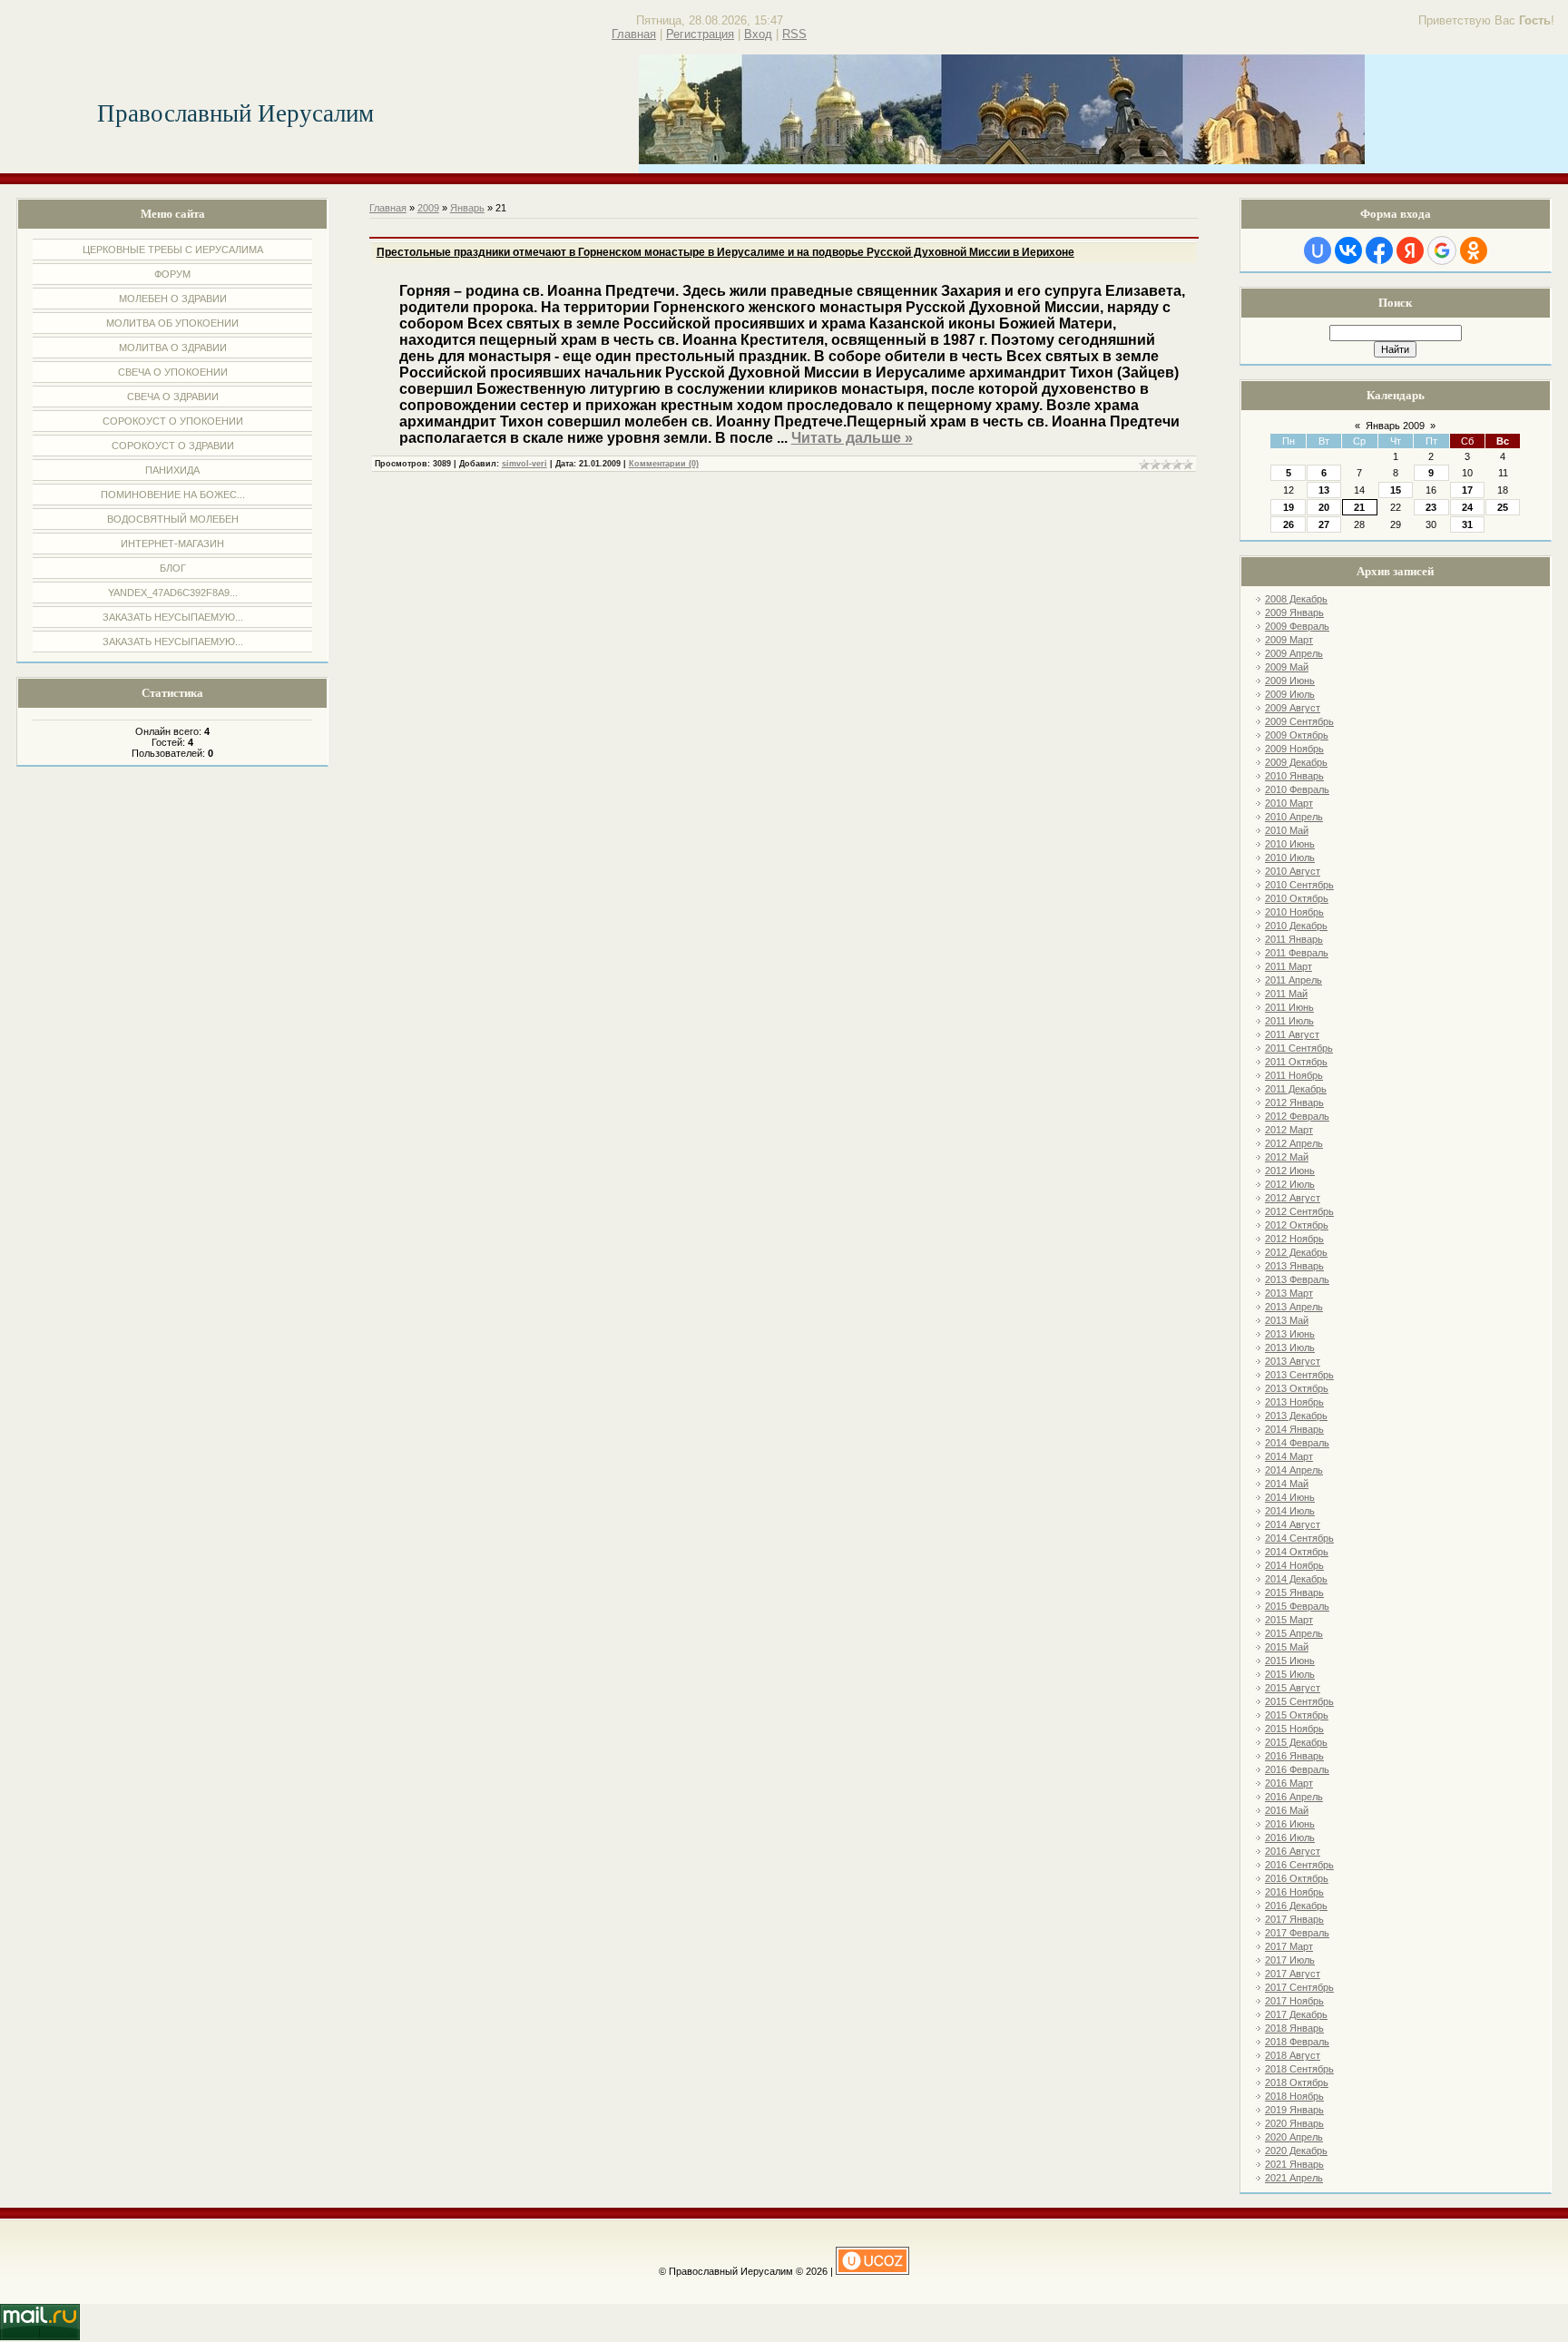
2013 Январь (1294, 1266)
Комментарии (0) (664, 464)
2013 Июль (1290, 1347)
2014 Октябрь (1297, 1552)
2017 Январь (1294, 1919)
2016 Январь (1294, 1756)
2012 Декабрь (1296, 1252)
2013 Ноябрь (1294, 1402)
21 (1359, 507)
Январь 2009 (1395, 426)
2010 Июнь (1290, 844)
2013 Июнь (1290, 1334)
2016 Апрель (1294, 1797)
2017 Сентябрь (1299, 1987)
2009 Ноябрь (1294, 749)
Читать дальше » (852, 438)
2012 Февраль (1297, 1116)
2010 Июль (1290, 857)
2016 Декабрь (1296, 1906)
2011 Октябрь (1296, 1062)
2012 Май (1287, 1157)
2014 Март (1289, 1456)
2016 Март (1289, 1783)
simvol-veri (524, 464)
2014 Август (1293, 1524)
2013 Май (1287, 1320)
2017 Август (1293, 1974)
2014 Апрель (1294, 1470)
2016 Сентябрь (1299, 1865)
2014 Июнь (1290, 1497)
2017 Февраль (1297, 1933)
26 (1289, 524)
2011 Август (1292, 1034)
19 (1289, 507)
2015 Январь (1294, 1592)
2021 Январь (1294, 2164)
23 (1431, 507)
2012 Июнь (1290, 1171)
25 (1503, 507)
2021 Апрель (1294, 2178)
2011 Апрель (1294, 980)
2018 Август (1293, 2055)
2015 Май (1287, 1647)
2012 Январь (1294, 1102)
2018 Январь (1294, 2028)
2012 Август (1293, 1198)
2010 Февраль (1297, 789)
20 (1324, 507)
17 (1467, 490)
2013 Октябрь (1297, 1388)
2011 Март (1289, 966)
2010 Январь (1294, 776)
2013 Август (1293, 1361)
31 (1467, 524)
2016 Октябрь (1297, 1878)
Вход (758, 34)
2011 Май (1286, 994)
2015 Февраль (1297, 1606)
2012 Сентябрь (1299, 1211)
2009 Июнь (1290, 681)
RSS (794, 34)
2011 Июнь (1289, 1007)
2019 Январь (1294, 2110)
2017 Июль (1290, 1960)
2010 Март (1289, 803)
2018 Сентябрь (1299, 2069)
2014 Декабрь (1296, 1579)
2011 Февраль (1297, 953)
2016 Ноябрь (1294, 1892)
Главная (634, 34)
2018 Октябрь (1297, 2082)
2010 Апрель (1294, 817)
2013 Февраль (1297, 1279)
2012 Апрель (1294, 1143)
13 (1324, 490)
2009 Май (1287, 667)
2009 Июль (1290, 694)
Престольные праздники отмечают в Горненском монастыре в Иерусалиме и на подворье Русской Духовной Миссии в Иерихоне (725, 252)
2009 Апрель (1294, 653)
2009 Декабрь (1296, 762)
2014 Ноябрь (1294, 1565)
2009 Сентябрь (1299, 721)
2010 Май (1287, 830)
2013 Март (1289, 1293)
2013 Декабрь (1296, 1416)
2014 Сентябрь (1299, 1538)
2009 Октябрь (1297, 735)
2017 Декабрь (1296, 2014)
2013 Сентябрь (1299, 1375)
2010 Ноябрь (1294, 912)
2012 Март (1289, 1130)
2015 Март (1289, 1620)
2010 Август (1293, 871)
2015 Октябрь (1297, 1715)
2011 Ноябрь (1294, 1075)
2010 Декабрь (1296, 926)
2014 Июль (1290, 1511)
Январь (467, 208)
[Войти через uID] (1318, 250)
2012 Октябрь (1297, 1225)
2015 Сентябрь (1299, 1701)
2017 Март (1289, 1946)
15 (1396, 490)
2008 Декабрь (1296, 599)
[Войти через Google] (1442, 250)
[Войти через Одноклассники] (1474, 250)
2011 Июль (1289, 1021)
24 (1467, 507)
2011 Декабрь (1296, 1089)
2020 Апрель (1294, 2137)
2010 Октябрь (1297, 898)
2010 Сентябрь (1299, 885)
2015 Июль (1290, 1674)
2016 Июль (1290, 1837)
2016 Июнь (1290, 1824)
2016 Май (1287, 1810)
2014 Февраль (1297, 1443)
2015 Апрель (1294, 1633)
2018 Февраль (1297, 2042)
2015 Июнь (1290, 1661)
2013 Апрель (1294, 1307)
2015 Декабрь (1296, 1742)
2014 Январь (1294, 1429)
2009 (428, 208)
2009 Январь (1294, 612)
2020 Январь (1294, 2123)
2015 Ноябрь (1294, 1729)
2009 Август (1293, 708)
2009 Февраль (1297, 626)
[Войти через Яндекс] (1410, 250)
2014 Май (1287, 1484)
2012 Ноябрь (1294, 1239)
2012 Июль (1290, 1184)
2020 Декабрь (1296, 2151)
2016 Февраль (1297, 1769)
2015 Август (1293, 1688)
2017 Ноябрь (1294, 2001)
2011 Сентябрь (1299, 1048)
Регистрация (700, 34)
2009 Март (1289, 640)
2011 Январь (1294, 939)
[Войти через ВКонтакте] (1348, 250)
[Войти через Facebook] (1379, 250)
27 (1324, 524)
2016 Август (1293, 1851)
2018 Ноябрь (1294, 2096)
